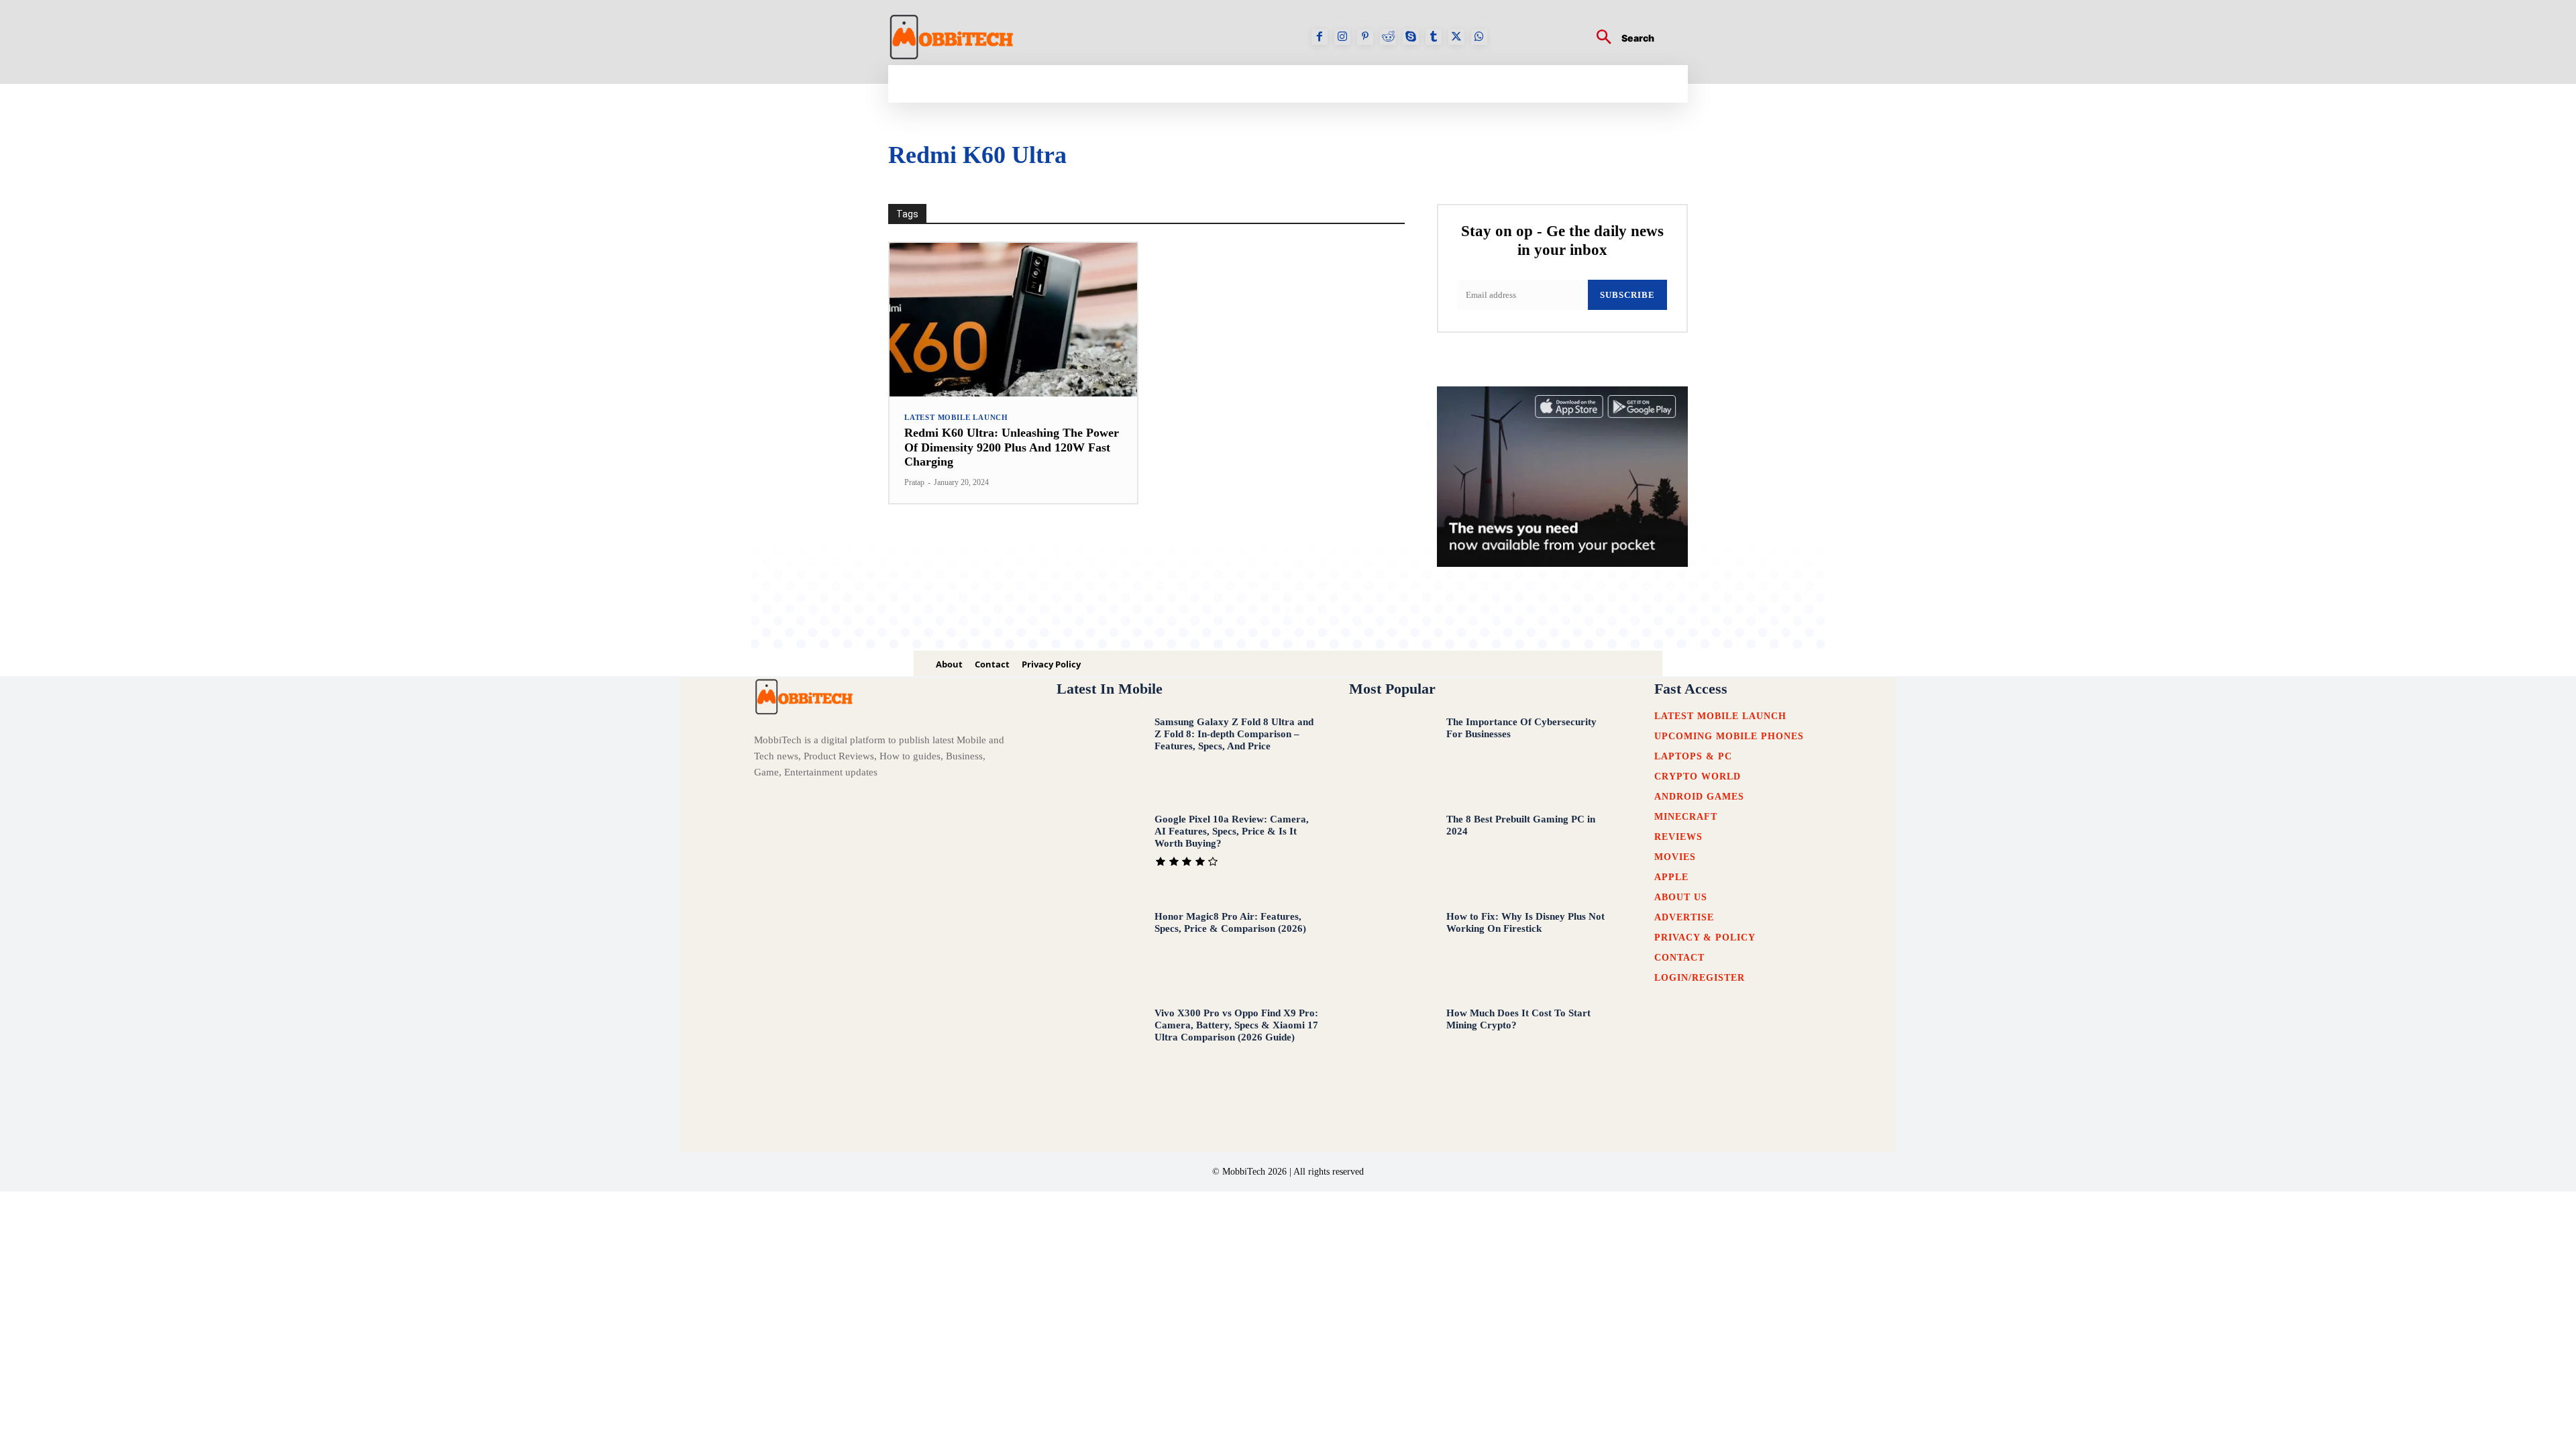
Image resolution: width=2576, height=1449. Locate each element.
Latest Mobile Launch (956, 418)
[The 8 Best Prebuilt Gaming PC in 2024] (1391, 852)
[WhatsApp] (1479, 37)
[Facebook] (1320, 37)
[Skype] (1411, 37)
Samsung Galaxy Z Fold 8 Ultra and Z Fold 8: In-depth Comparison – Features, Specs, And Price (1234, 734)
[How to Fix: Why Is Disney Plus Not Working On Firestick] (1391, 949)
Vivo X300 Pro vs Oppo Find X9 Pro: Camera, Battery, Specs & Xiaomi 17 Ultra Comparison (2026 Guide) (1236, 1025)
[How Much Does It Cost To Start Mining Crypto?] (1391, 1046)
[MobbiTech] (952, 37)
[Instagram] (1342, 37)
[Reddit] (1388, 37)
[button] (1620, 39)
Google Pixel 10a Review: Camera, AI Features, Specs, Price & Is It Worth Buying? (1232, 831)
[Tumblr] (1434, 37)
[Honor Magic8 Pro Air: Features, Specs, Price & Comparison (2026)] (1098, 949)
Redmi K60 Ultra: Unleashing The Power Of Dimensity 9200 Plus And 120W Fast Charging (1012, 447)
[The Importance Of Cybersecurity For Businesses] (1391, 755)
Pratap (914, 482)
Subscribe (1627, 295)
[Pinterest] (1365, 37)
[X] (1456, 37)
